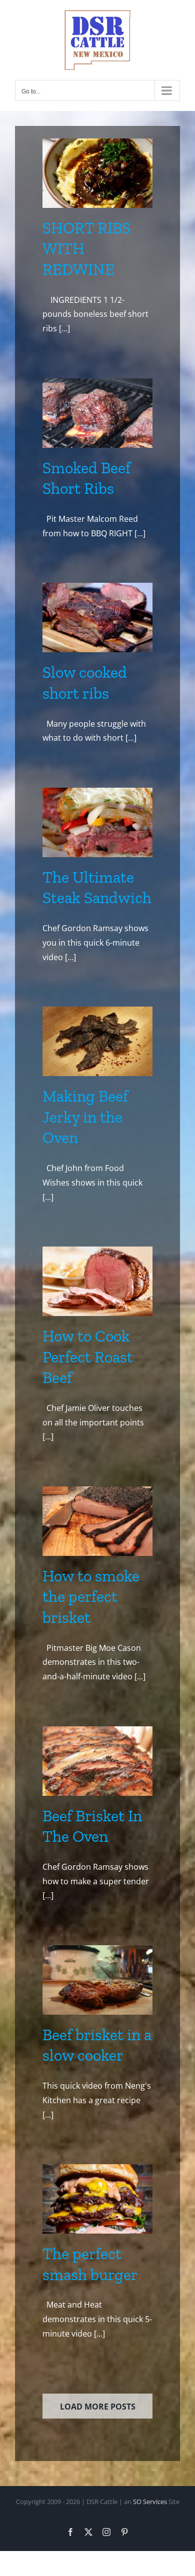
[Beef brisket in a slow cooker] (97, 1980)
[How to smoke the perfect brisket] (97, 1521)
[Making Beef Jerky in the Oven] (97, 1041)
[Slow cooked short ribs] (97, 618)
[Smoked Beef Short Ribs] (97, 413)
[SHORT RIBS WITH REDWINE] (97, 173)
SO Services (150, 2502)
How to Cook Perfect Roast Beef (88, 1357)
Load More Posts (98, 2407)
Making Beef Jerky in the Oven (85, 1117)
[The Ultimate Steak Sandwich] (97, 822)
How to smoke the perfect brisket (91, 1597)
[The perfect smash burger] (97, 2199)
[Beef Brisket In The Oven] (97, 1761)
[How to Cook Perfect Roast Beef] (97, 1281)
